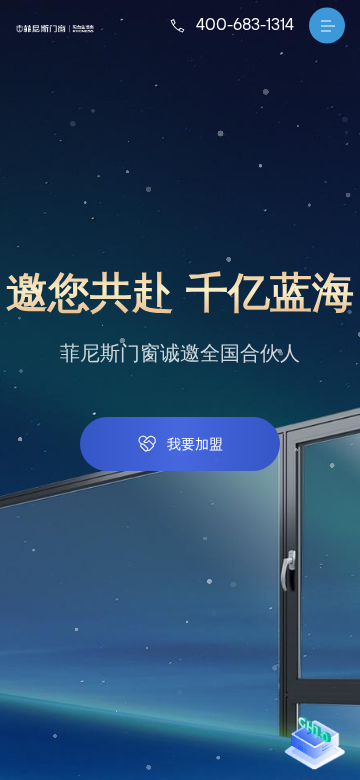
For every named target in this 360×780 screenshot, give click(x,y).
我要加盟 (195, 443)
